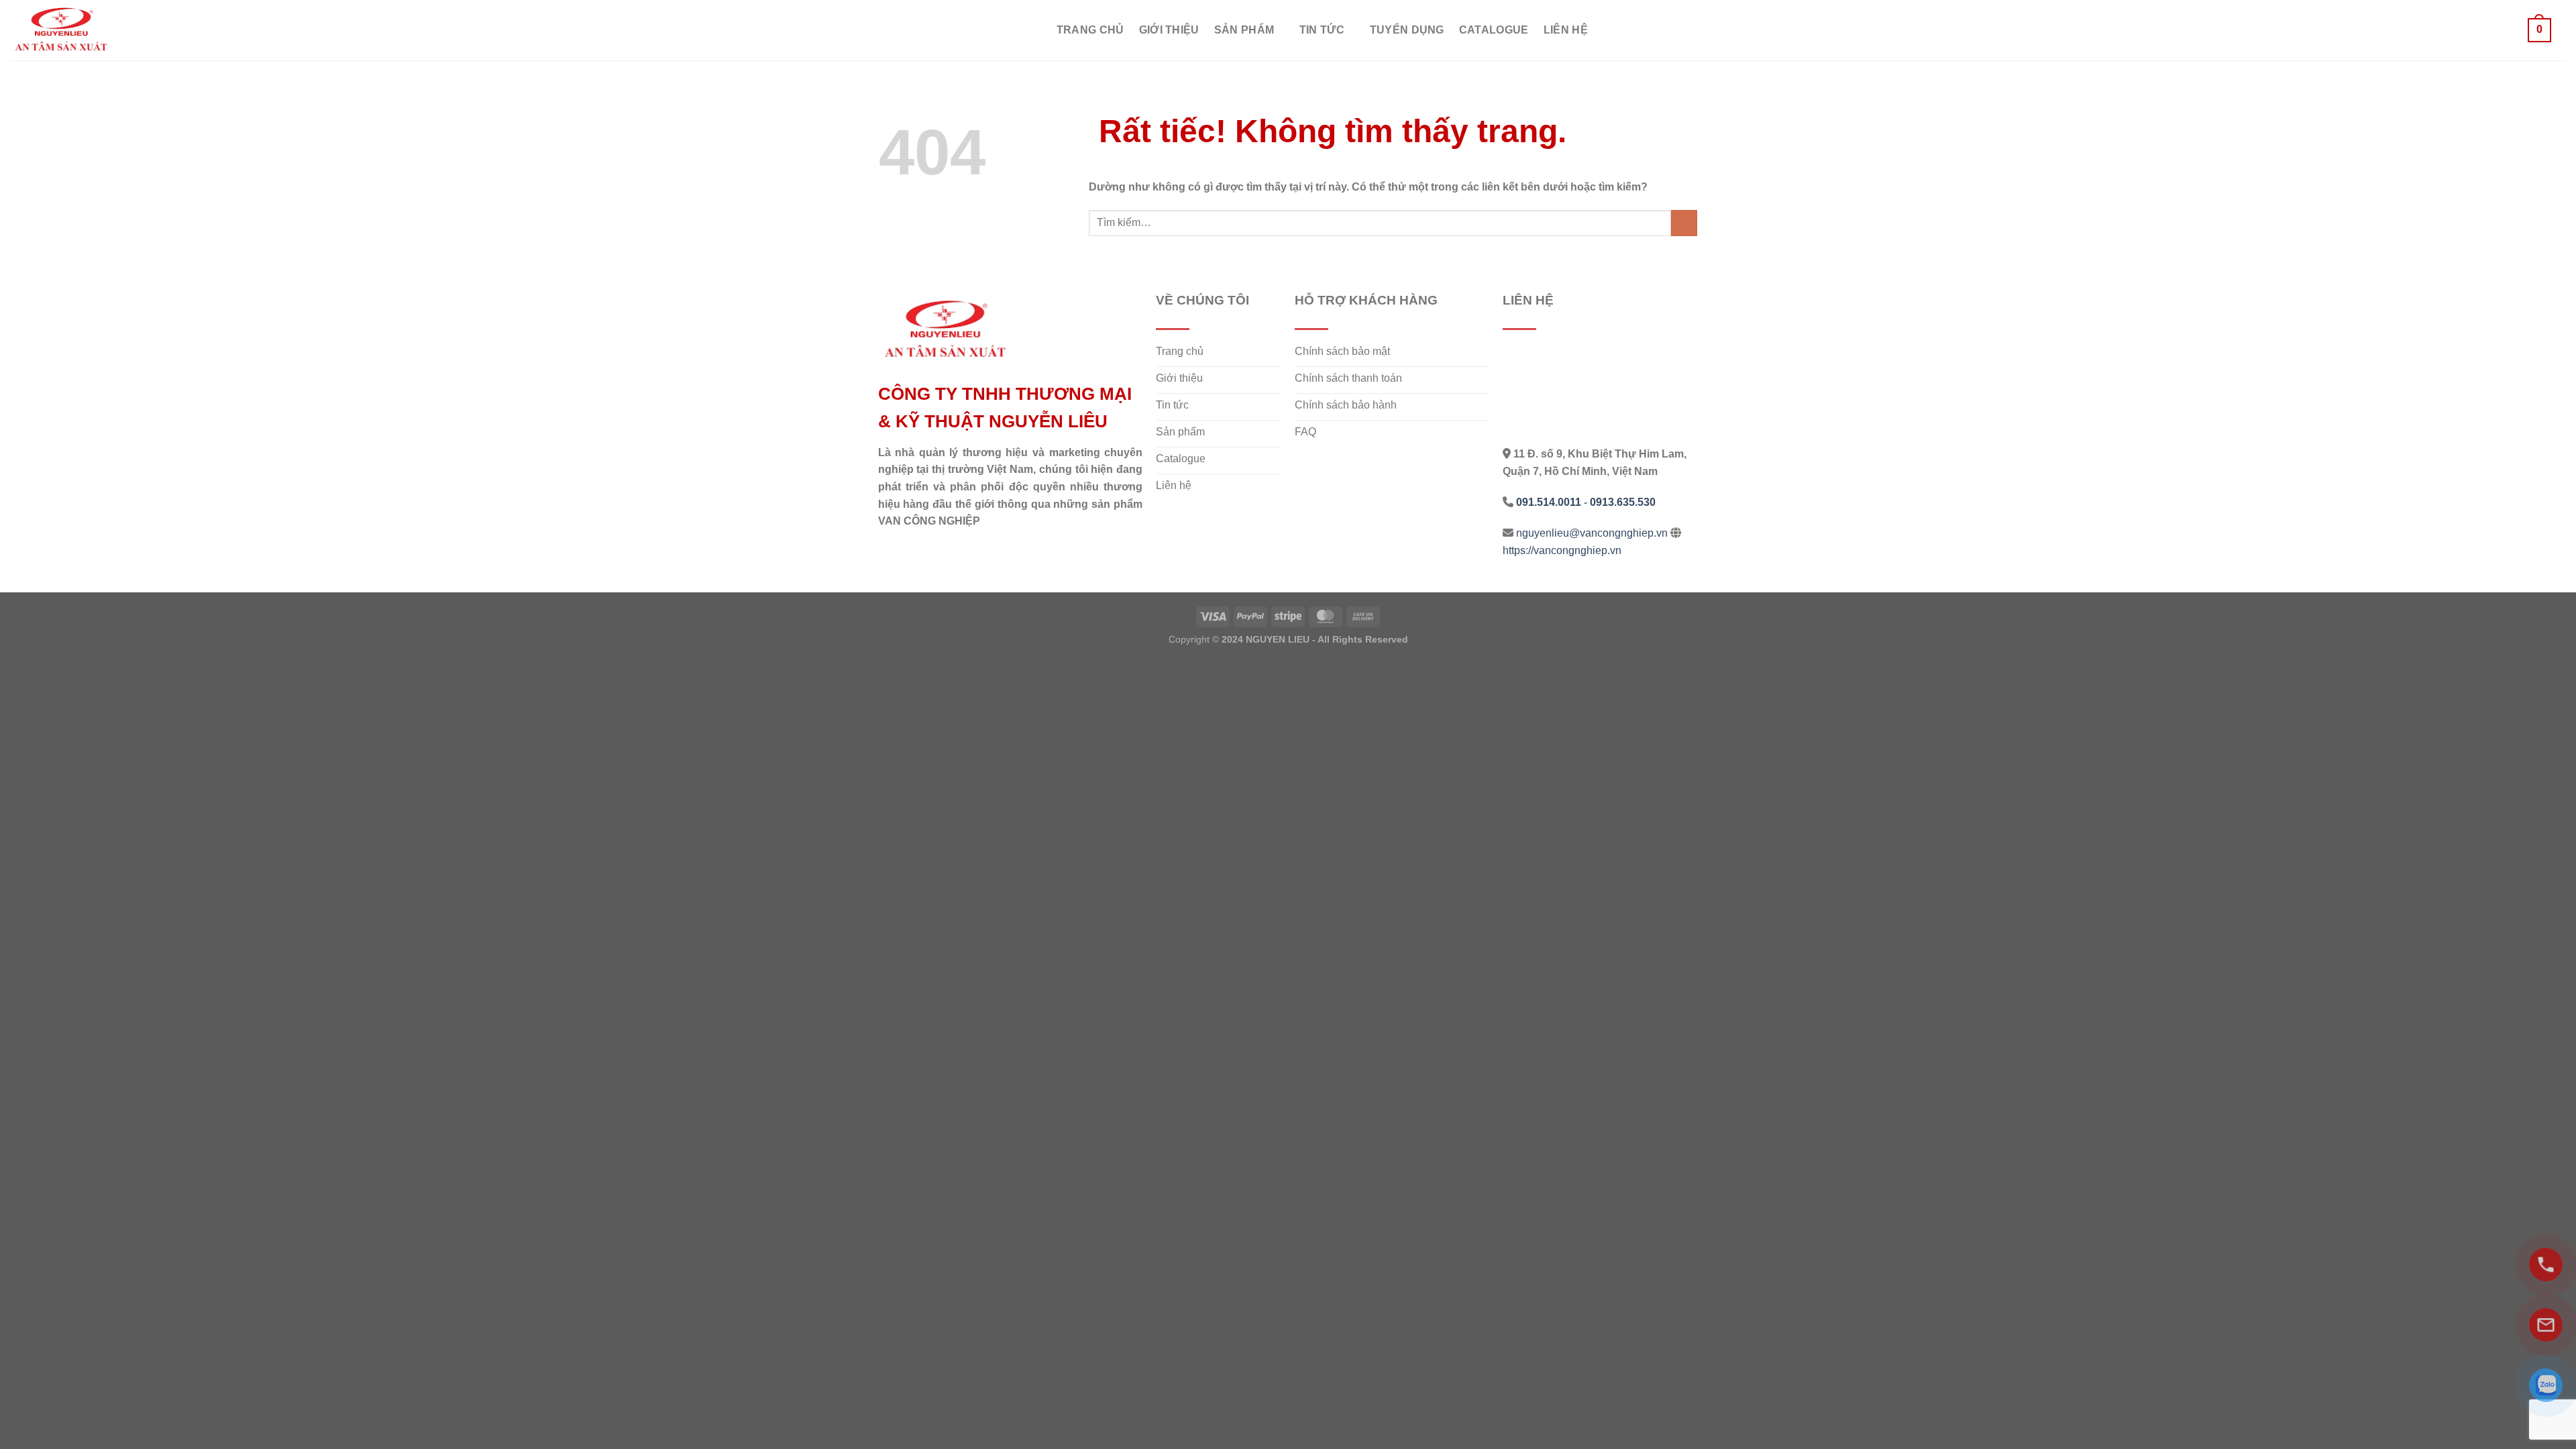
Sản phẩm (1244, 30)
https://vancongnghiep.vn (1562, 550)
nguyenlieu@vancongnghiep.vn (1592, 533)
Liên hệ (1566, 30)
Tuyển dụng (1407, 30)
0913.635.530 (1623, 502)
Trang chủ (1090, 30)
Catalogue (1494, 30)
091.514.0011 (1549, 502)
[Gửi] (1684, 223)
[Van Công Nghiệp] (77, 30)
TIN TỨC (1322, 30)
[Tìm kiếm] (2507, 30)
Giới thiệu (1169, 30)
